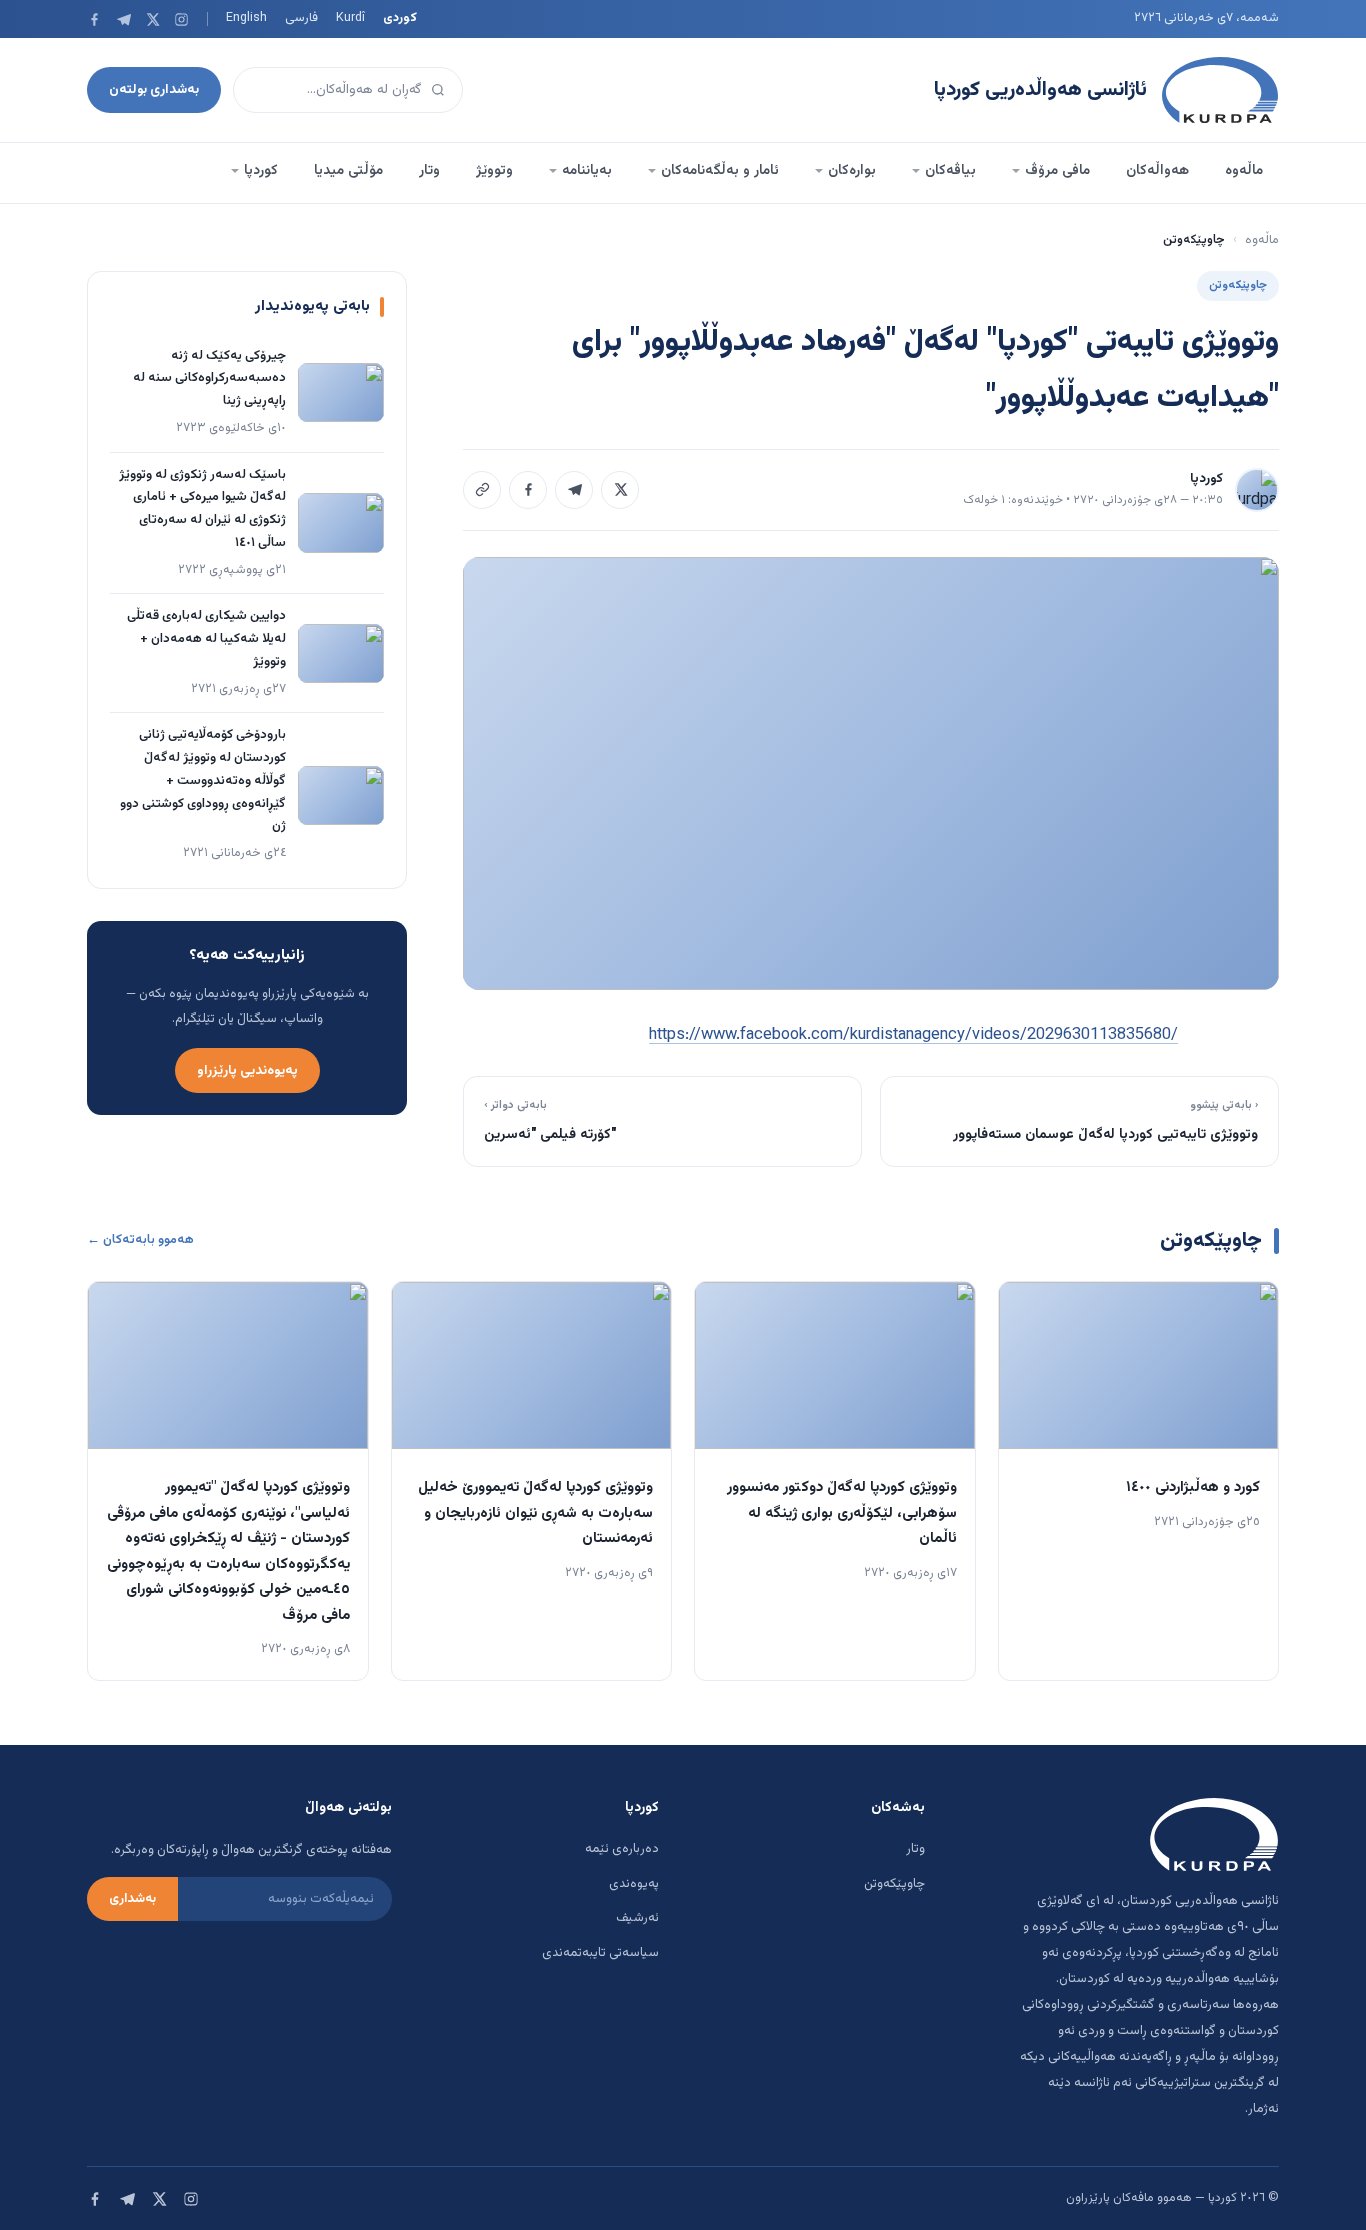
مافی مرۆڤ (1057, 171)
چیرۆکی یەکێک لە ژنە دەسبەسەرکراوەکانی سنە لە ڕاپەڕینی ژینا (209, 379)
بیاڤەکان (950, 171)
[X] (152, 19)
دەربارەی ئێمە (622, 1849)
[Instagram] (181, 19)
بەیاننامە (587, 171)
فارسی (301, 18)
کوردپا (261, 171)
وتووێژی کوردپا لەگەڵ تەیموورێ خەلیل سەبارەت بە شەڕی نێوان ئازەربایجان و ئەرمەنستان (535, 1513)
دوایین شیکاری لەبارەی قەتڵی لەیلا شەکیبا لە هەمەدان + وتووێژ (206, 639)
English (246, 18)
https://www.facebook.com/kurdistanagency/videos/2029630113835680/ (913, 1035)
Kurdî (350, 18)
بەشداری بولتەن (154, 89)
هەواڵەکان (1157, 171)
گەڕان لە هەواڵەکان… (364, 89)
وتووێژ (494, 171)
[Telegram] (123, 19)
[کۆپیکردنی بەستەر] (482, 490)
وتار (429, 171)
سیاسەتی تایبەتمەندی (600, 1953)
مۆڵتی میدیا (348, 171)
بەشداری (132, 1899)
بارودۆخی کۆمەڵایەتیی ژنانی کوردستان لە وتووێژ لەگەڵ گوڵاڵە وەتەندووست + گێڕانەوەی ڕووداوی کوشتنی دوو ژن (203, 780)
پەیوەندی (634, 1884)
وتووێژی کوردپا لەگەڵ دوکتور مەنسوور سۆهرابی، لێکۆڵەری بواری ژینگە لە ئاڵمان (842, 1513)
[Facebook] (94, 19)
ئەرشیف (637, 1918)
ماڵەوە (1244, 171)
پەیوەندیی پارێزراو (247, 1070)
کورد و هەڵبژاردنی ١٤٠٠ (1193, 1487)
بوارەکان (852, 171)
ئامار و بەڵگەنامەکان (720, 171)
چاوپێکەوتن (894, 1884)
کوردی (400, 18)
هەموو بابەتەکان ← (140, 1240)
